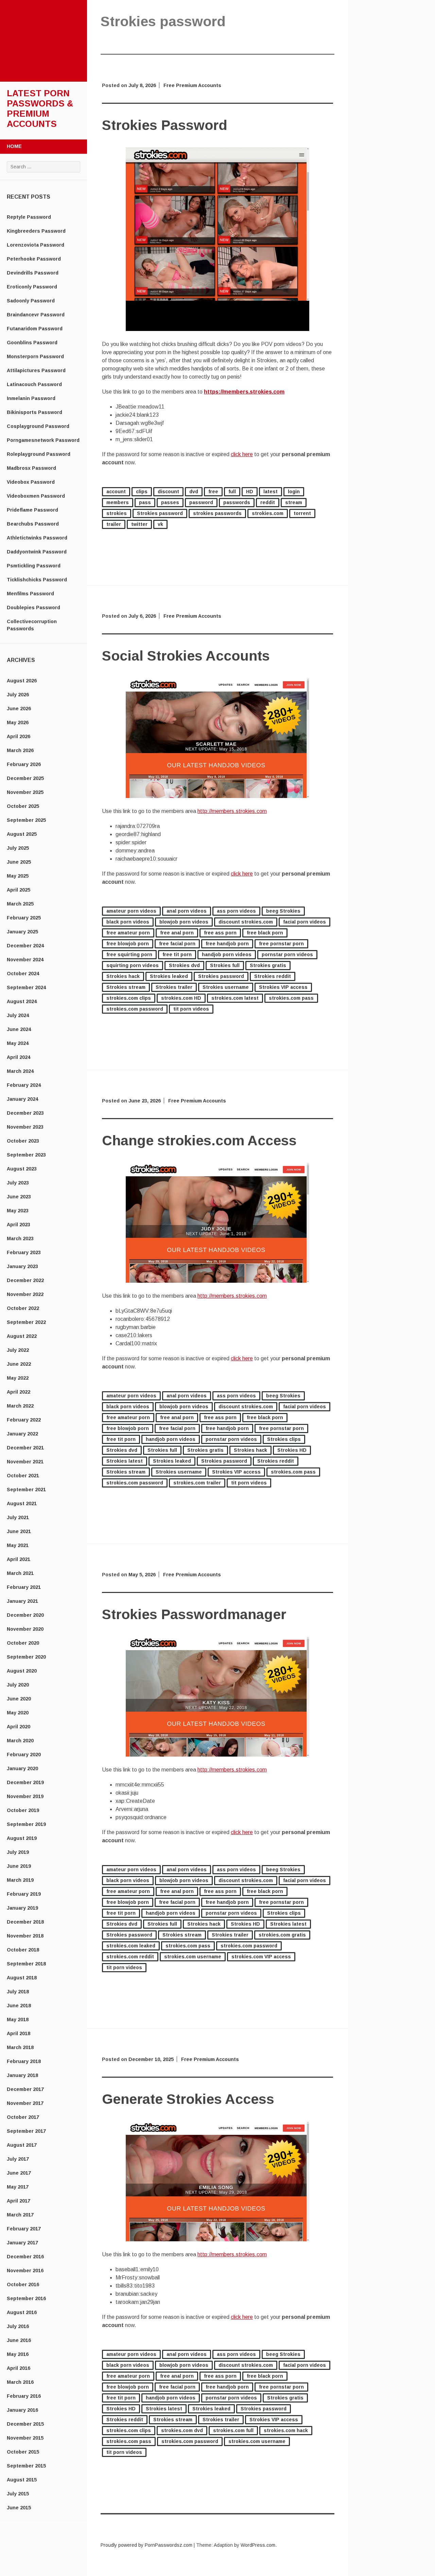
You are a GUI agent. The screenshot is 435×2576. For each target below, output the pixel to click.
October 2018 (23, 1950)
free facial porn (177, 944)
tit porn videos (191, 1009)
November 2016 (25, 2271)
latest (271, 492)
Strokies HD (292, 1450)
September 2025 (26, 820)
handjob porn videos (227, 954)
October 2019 (23, 1810)
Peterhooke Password (34, 259)
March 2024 (20, 1071)
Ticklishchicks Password (37, 580)
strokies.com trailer (197, 1483)
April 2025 (19, 890)
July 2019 (18, 1852)
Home (14, 146)
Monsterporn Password (35, 356)
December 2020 (25, 1615)
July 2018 (18, 1992)
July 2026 (18, 695)
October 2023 (23, 1141)
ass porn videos (236, 911)
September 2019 (26, 1824)
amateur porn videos (131, 911)
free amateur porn (128, 933)
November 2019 (25, 1796)
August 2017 (22, 2145)
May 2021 (18, 1545)
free (213, 492)
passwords (237, 502)
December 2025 (25, 778)
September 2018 (26, 1964)
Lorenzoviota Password (36, 245)
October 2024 (23, 974)
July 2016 (18, 2326)
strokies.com (268, 513)
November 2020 (25, 1629)
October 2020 (23, 1643)
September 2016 (26, 2298)
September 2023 (26, 1155)
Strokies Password (165, 125)
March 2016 (20, 2382)
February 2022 (24, 1420)
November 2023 (25, 1127)
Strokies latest (125, 1461)
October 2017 (23, 2117)
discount (168, 492)
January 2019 (22, 1908)
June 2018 (19, 2006)
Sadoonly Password (31, 301)
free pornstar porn (281, 944)
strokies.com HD (181, 998)
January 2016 (22, 2410)
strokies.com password (135, 1009)
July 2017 (18, 2159)
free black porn (265, 933)
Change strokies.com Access (199, 1141)
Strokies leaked (169, 976)
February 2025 (24, 918)
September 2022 (26, 1322)
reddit (268, 502)
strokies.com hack (286, 2430)
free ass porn (220, 933)
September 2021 (26, 1490)
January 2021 (22, 1601)
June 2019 (19, 1866)
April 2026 (19, 736)
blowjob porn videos (184, 922)
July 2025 (18, 848)
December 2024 (25, 946)
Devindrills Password (33, 273)
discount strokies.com (246, 922)
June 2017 (19, 2173)
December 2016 (25, 2257)
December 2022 (25, 1280)
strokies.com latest (235, 998)
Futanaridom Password (35, 329)
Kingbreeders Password (36, 231)
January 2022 (22, 1434)
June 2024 (19, 1029)
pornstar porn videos (287, 954)
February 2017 (24, 2229)
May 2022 (18, 1378)
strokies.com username (193, 1957)
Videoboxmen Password (36, 496)
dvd (194, 492)
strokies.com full (233, 2430)
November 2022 (25, 1294)
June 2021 (19, 1531)
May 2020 (18, 1713)
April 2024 (19, 1057)
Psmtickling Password (34, 566)
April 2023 (19, 1225)
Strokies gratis (268, 965)
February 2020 (24, 1755)
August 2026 (22, 681)
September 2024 (26, 987)
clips (142, 492)
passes (170, 502)
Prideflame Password (32, 510)
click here (242, 454)
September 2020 (26, 1657)
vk (160, 524)
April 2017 (19, 2201)
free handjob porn (227, 944)
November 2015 (25, 2438)
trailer (114, 524)
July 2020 (18, 1685)
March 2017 (20, 2215)
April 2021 (19, 1559)
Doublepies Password (33, 608)
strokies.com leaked (131, 1946)
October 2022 (23, 1308)
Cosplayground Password (38, 426)
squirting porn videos (133, 965)
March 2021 (20, 1573)
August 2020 (22, 1671)
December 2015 (25, 2424)
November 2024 (25, 960)
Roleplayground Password (39, 454)
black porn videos (128, 922)
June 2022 (19, 1364)
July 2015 (18, 2494)
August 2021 (22, 1503)
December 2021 (25, 1448)
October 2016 (23, 2284)
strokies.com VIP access (261, 1957)
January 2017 (22, 2243)
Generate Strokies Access (188, 2099)
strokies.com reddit (130, 1957)
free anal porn (177, 933)
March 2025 (20, 904)
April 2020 (19, 1727)
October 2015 (23, 2452)
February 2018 (24, 2061)
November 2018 (25, 1936)
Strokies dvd (184, 965)
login (294, 492)
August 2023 (22, 1169)
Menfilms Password (30, 594)
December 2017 (25, 2089)
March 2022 (20, 1406)
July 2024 (18, 1015)
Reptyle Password (29, 217)
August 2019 (22, 1838)
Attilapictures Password (36, 370)
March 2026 (20, 750)
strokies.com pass (291, 998)
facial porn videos (304, 922)
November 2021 (25, 1462)
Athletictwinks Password (37, 538)
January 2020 (22, 1768)
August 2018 (22, 1978)
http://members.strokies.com (232, 811)
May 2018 (18, 2020)
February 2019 (24, 1894)
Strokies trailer (174, 987)
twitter (139, 524)
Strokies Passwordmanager (194, 1614)
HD (250, 492)
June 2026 (19, 709)
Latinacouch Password (34, 384)
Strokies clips (284, 1439)
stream (294, 502)
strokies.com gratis (282, 1935)
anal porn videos (187, 911)
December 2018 (25, 1922)
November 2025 (25, 792)
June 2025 (19, 862)
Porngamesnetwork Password (43, 440)
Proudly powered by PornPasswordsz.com (146, 2545)
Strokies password (160, 513)
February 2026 (24, 764)
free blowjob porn (128, 944)
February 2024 (24, 1085)
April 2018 (19, 2033)
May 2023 (18, 1211)
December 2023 (25, 1113)
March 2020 (20, 1741)
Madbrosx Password (31, 468)
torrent (302, 513)
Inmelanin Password (31, 398)
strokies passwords (217, 513)
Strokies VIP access (283, 987)
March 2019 (20, 1880)
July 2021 (18, 1517)
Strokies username (226, 987)
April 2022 (19, 1392)
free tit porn (177, 954)
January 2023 (22, 1266)
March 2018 (20, 2047)
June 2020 (19, 1699)
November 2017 (25, 2103)
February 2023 (24, 1252)
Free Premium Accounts (192, 85)
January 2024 (22, 1099)
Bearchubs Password (33, 524)
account (116, 492)
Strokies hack (123, 976)
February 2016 (24, 2396)
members (118, 502)
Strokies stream (126, 987)
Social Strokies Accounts (186, 656)
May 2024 (18, 1043)
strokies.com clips (129, 998)
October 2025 (23, 806)
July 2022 (18, 1350)
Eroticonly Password (32, 287)
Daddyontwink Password (37, 552)
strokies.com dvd (182, 2430)
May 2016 (18, 2354)
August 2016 (22, 2312)
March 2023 (20, 1239)
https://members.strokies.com (244, 392)
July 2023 (18, 1183)
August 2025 (22, 834)
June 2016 (19, 2340)
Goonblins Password (32, 343)
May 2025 (18, 876)
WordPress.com (258, 2545)
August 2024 (22, 1001)
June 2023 (19, 1197)
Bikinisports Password (34, 412)
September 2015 (26, 2466)
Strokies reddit (273, 976)
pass (145, 502)
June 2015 (19, 2508)
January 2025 (22, 932)
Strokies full (225, 965)
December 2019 (25, 1782)
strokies (117, 513)
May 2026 (18, 722)
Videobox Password (31, 482)
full (232, 492)
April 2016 (19, 2368)
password (201, 502)
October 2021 (23, 1476)
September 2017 (26, 2131)
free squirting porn (129, 954)
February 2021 (24, 1587)
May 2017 (18, 2187)
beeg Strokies (283, 911)
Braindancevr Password (36, 315)
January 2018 (22, 2075)
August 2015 (22, 2480)
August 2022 (22, 1336)
